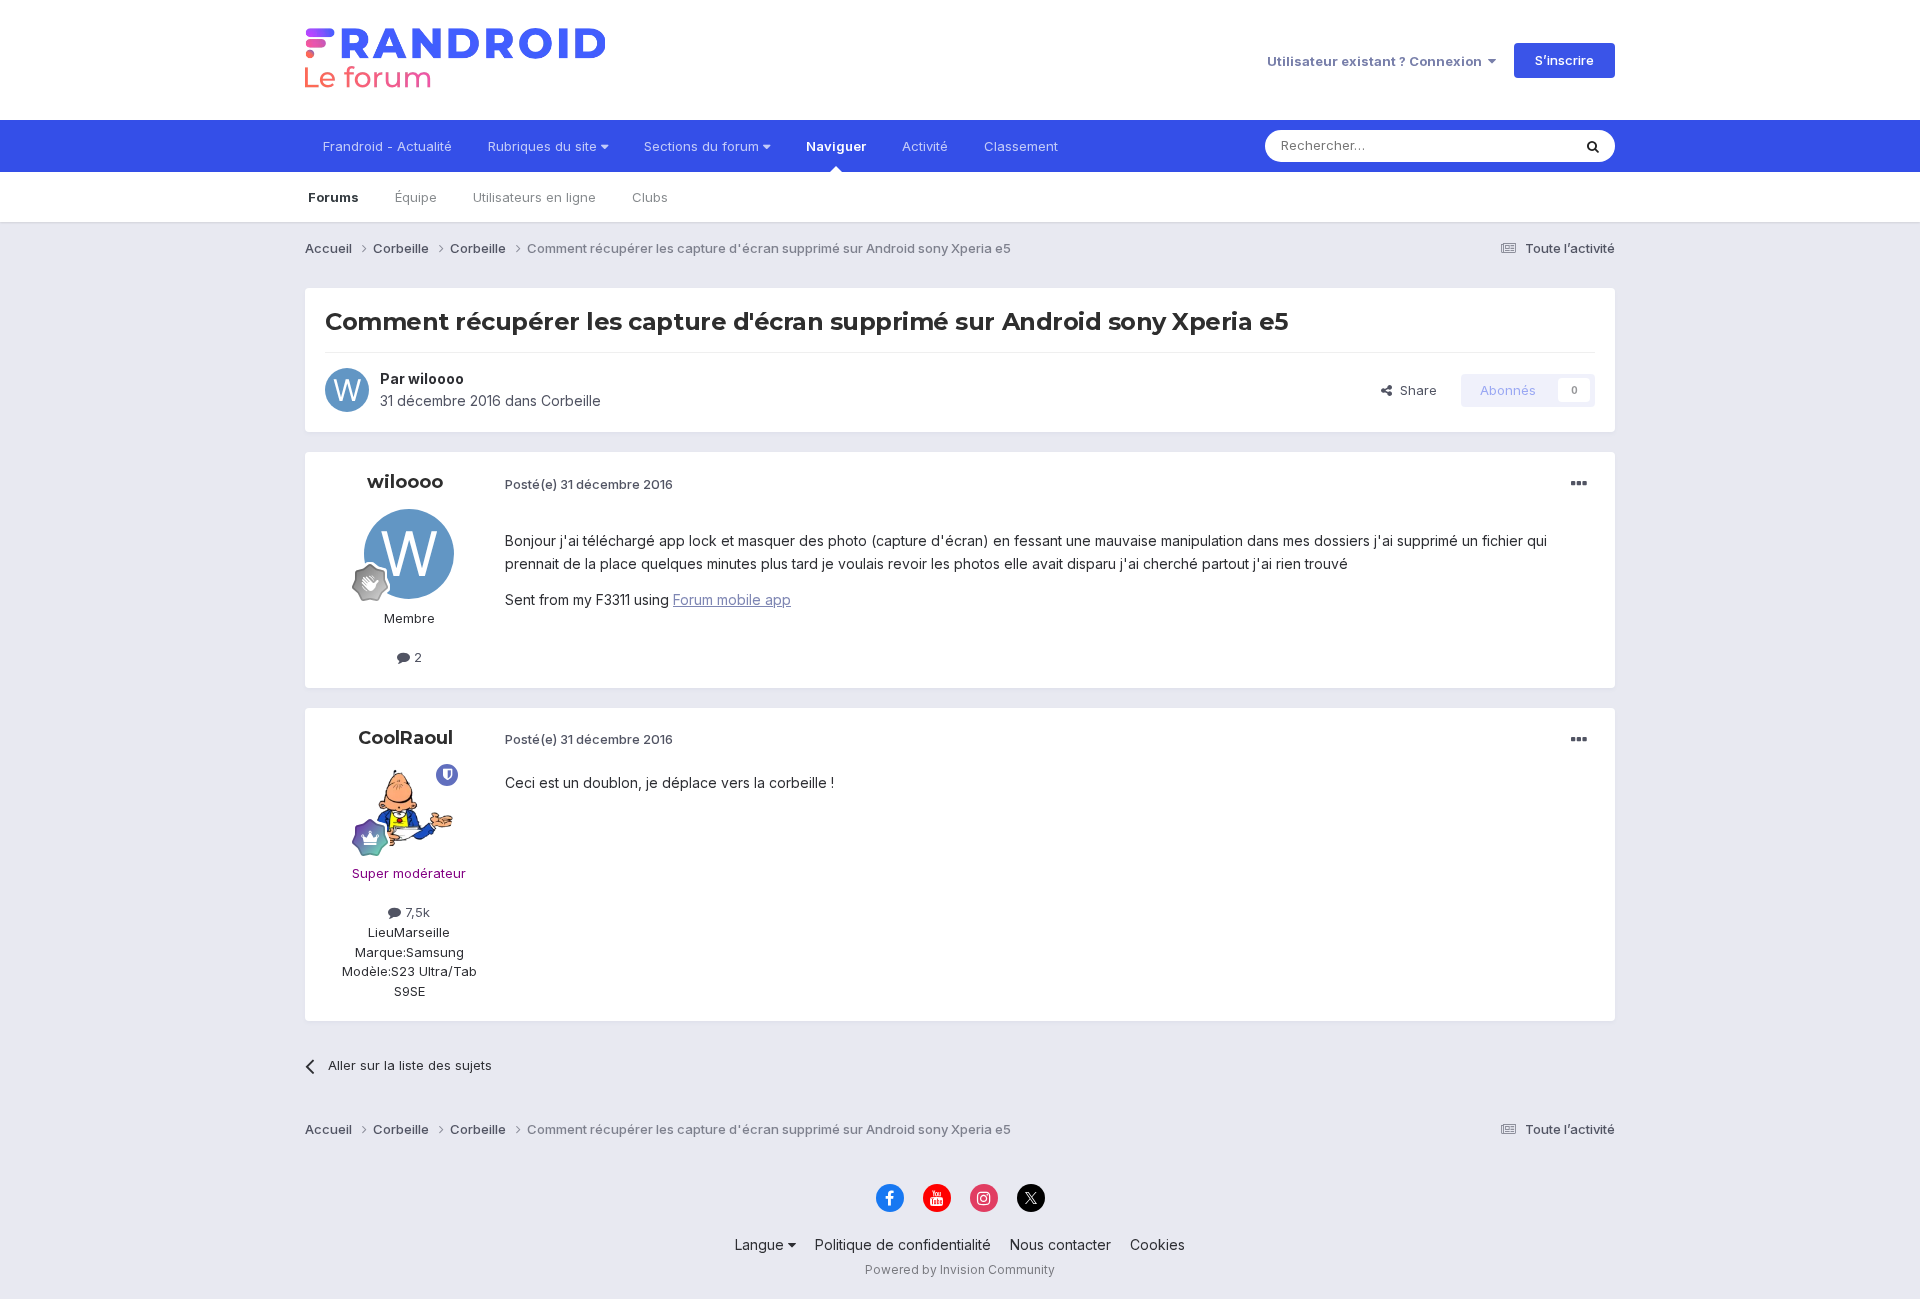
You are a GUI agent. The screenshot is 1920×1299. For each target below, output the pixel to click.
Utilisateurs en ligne (534, 197)
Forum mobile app (732, 599)
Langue (761, 1244)
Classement (1021, 146)
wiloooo (436, 378)
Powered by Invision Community (960, 1269)
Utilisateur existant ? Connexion (1377, 61)
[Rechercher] (1593, 146)
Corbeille (571, 400)
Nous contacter (1060, 1244)
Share (1414, 390)
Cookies (1157, 1244)
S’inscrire (1564, 60)
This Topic (1512, 145)
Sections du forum (703, 146)
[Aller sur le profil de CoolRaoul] (409, 809)
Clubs (650, 197)
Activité (925, 146)
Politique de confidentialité (903, 1244)
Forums (333, 197)
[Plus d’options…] (1579, 484)
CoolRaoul (405, 738)
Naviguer (836, 146)
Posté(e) (589, 484)
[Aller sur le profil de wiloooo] (347, 390)
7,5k (415, 912)
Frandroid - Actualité (387, 146)
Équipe (416, 197)
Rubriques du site (544, 146)
